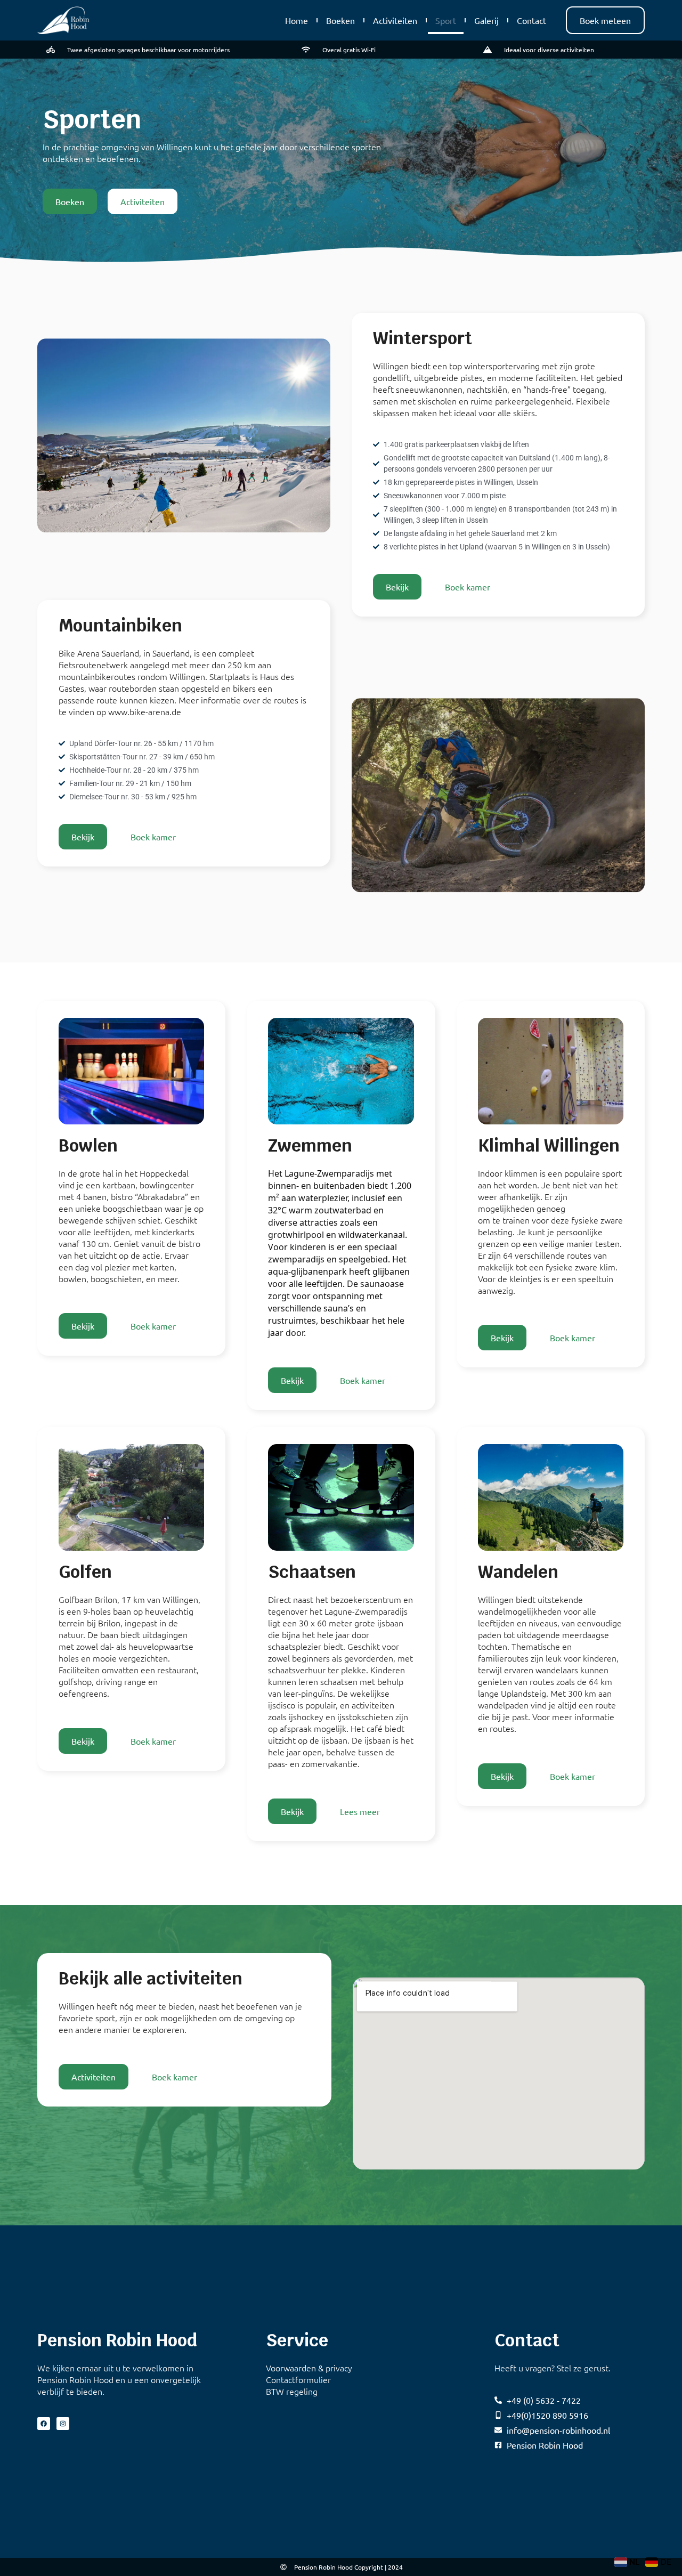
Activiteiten (395, 20)
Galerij (486, 20)
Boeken (340, 20)
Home (297, 20)
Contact (531, 20)
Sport (446, 20)
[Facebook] (44, 2424)
